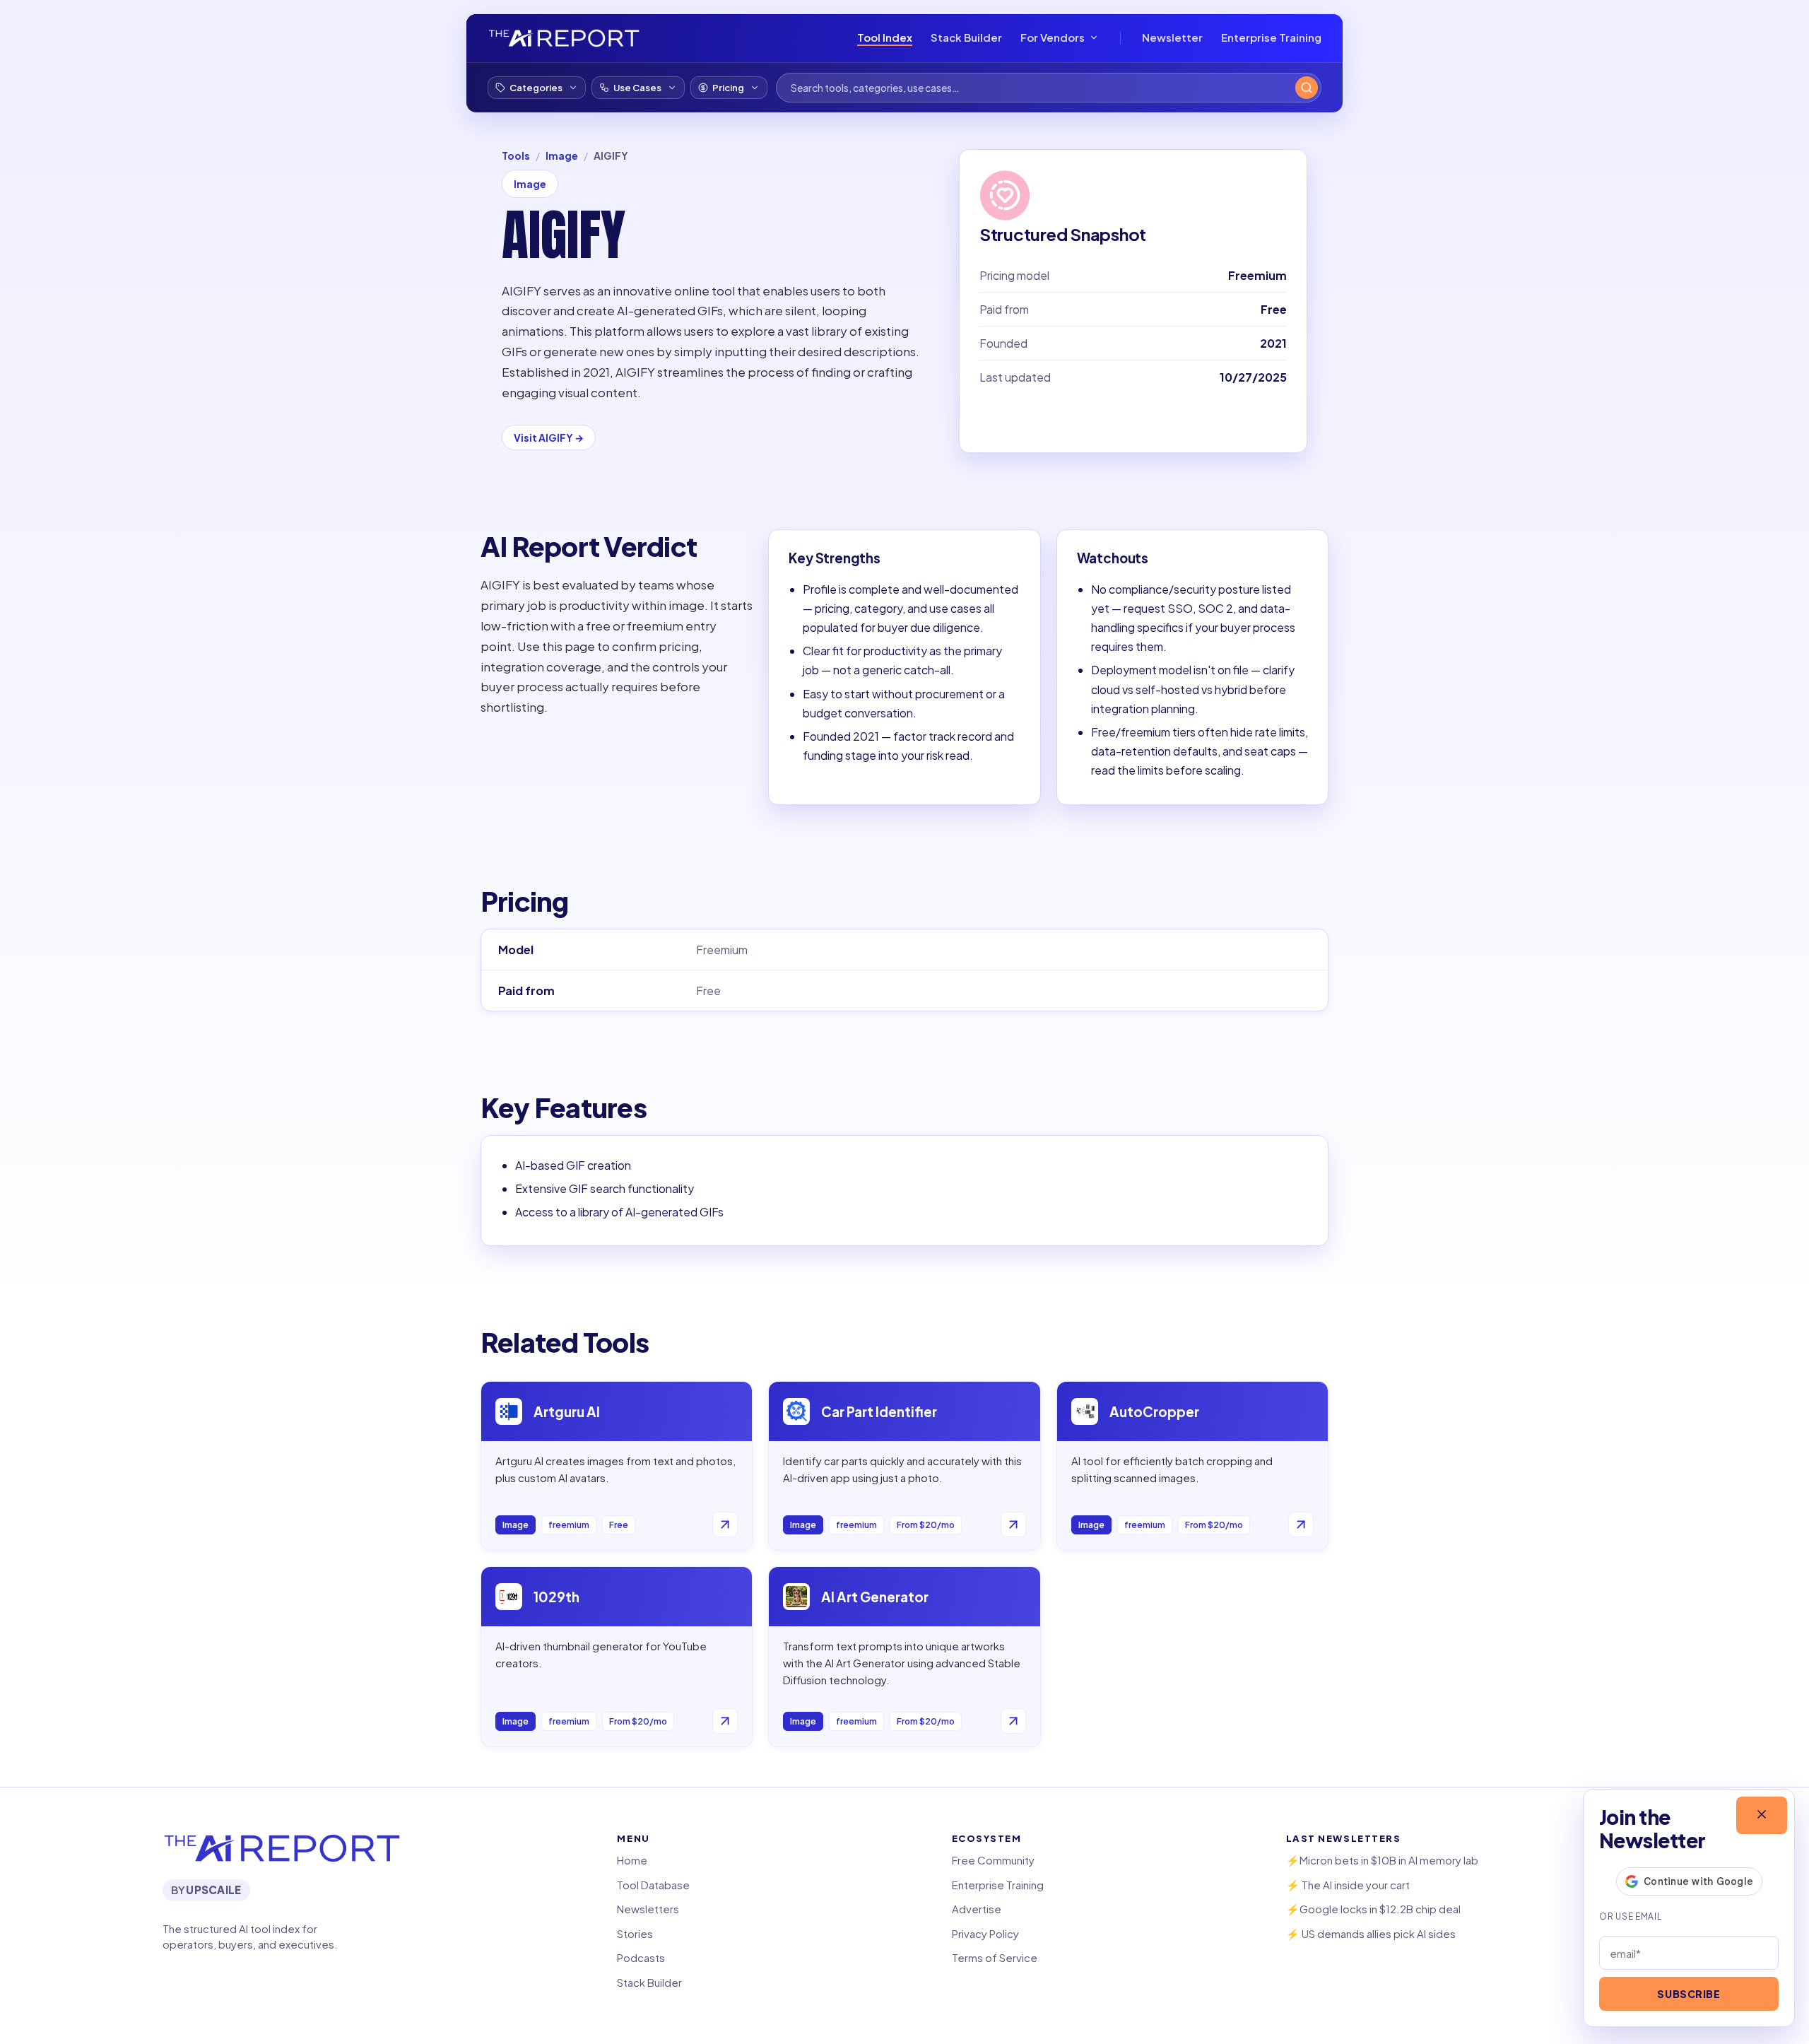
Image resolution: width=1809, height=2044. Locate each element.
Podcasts (641, 1957)
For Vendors (1053, 37)
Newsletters (648, 1909)
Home (632, 1860)
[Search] (1307, 88)
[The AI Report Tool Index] (564, 38)
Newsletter (1172, 37)
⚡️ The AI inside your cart (1348, 1885)
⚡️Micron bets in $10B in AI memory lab (1382, 1860)
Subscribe (1689, 1994)
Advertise (977, 1909)
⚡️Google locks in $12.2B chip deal (1373, 1909)
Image (562, 155)
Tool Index (885, 37)
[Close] (1762, 1815)
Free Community (993, 1860)
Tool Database (653, 1885)
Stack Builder (966, 37)
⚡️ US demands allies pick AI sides (1371, 1933)
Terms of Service (995, 1957)
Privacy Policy (985, 1933)
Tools (516, 155)
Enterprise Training (1271, 37)
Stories (635, 1933)
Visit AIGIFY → (549, 437)
